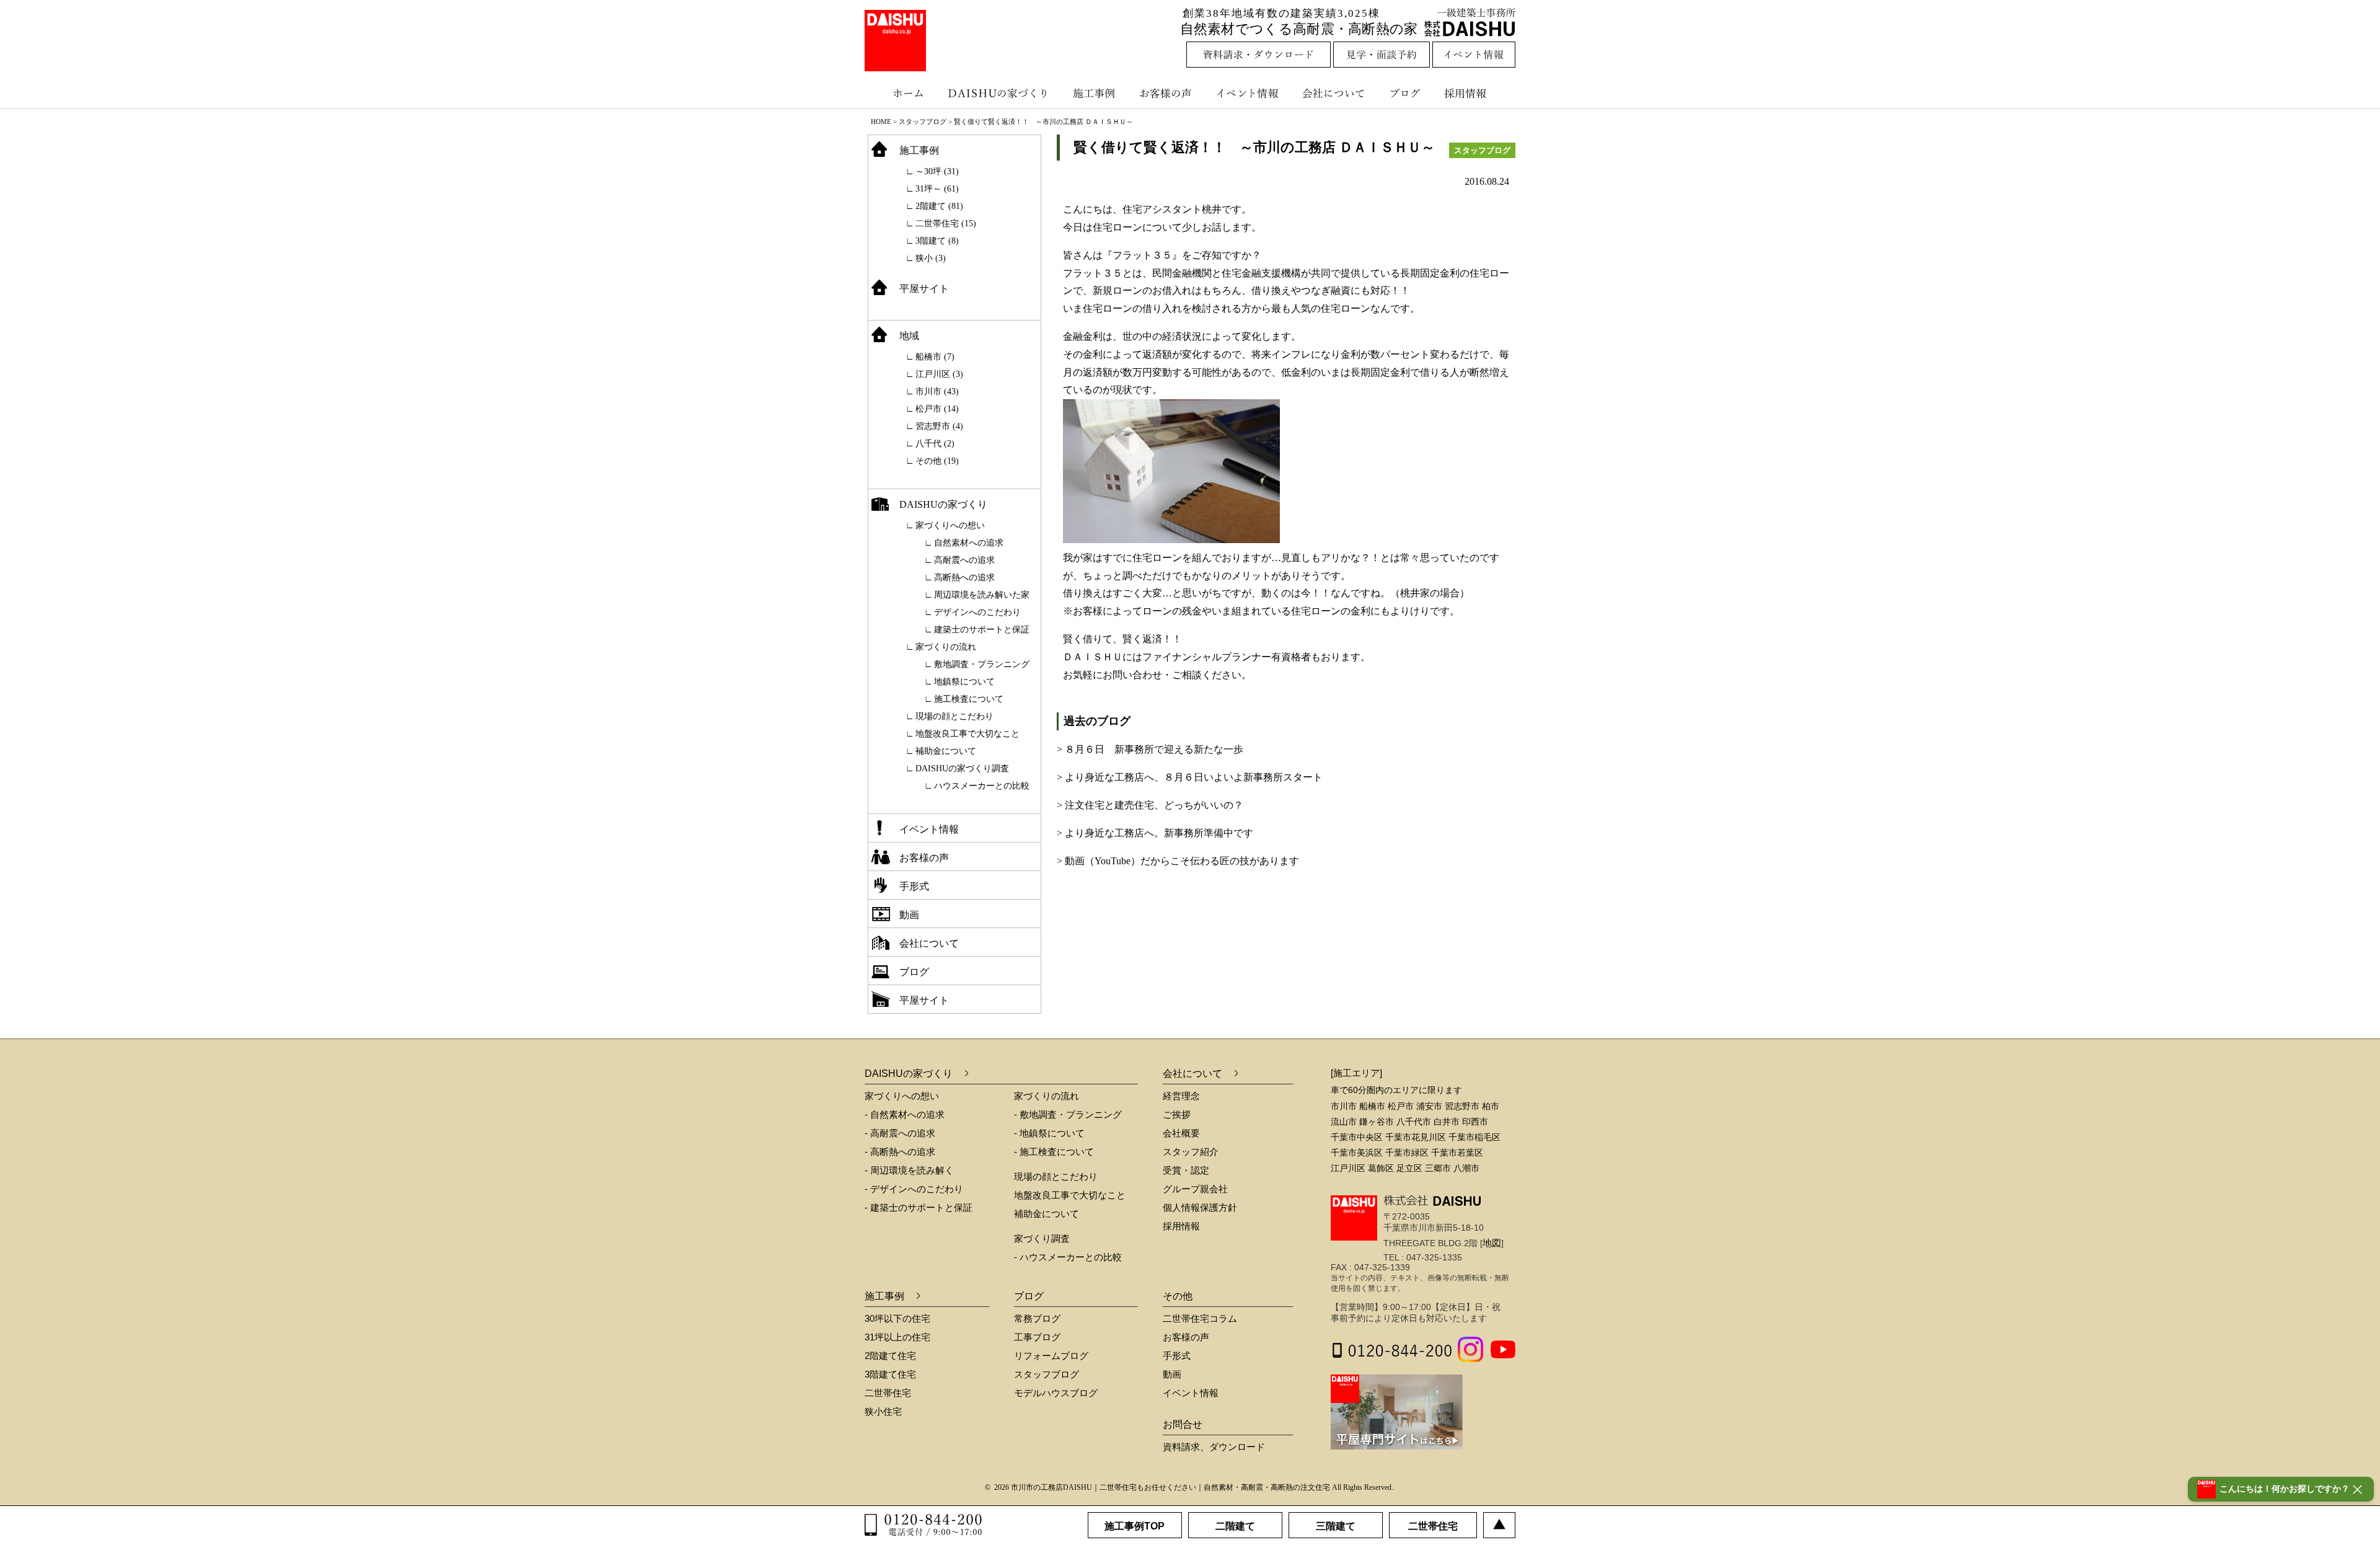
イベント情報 (1246, 93)
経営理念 (1181, 1096)
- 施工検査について (1054, 1152)
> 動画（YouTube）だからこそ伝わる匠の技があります (1178, 861)
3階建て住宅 (890, 1374)
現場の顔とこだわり (954, 716)
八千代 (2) (935, 444)
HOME (881, 122)
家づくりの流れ (946, 647)
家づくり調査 (1042, 1238)
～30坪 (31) (937, 171)
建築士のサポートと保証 (982, 630)
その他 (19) (937, 461)
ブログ (1407, 93)
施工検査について (969, 699)
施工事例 (1095, 93)
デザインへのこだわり (977, 612)
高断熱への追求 (964, 578)
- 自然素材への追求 (905, 1114)
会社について (1333, 93)
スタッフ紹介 (1191, 1152)
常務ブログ (1037, 1318)
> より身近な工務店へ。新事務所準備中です (1155, 833)
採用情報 (1474, 93)
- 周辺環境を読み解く (909, 1170)
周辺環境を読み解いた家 (982, 595)
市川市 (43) (937, 392)
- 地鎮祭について (1049, 1133)
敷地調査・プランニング (982, 664)
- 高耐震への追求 (900, 1133)
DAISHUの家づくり (999, 93)
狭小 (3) (931, 258)
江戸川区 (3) (939, 374)
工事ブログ (1037, 1337)
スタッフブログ (923, 122)
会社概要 (1181, 1133)
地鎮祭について (964, 682)
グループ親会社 (1195, 1189)
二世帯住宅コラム (1200, 1318)
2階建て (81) (939, 206)
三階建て (1336, 1526)
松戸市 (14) (937, 409)
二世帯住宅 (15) (946, 224)
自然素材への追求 (969, 543)
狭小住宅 (883, 1411)
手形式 (914, 886)
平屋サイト (924, 289)
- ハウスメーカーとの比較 (1068, 1257)
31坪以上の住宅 (897, 1337)
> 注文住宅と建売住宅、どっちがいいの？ (1150, 805)
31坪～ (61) (937, 189)
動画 (909, 915)
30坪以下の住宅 (897, 1318)
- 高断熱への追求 (900, 1152)
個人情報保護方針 (1200, 1207)
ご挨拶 (1177, 1114)
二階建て (1235, 1526)
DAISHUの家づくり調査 (962, 768)
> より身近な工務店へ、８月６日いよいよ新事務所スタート (1190, 777)
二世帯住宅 (888, 1393)
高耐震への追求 (964, 560)
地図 (1492, 1243)
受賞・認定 (1186, 1170)
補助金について (946, 751)
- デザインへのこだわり (914, 1189)
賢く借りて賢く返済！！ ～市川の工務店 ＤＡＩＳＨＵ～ (1254, 147)
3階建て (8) (937, 241)
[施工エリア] (1356, 1073)
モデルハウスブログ (1056, 1393)
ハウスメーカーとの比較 (982, 786)
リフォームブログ (1051, 1356)
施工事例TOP (1135, 1526)
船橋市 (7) (935, 357)
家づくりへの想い (950, 525)
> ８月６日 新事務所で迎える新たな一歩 (1150, 749)
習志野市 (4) (939, 426)
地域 (909, 336)
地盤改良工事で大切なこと (967, 734)
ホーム (902, 93)
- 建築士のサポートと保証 (919, 1207)
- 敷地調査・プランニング (1068, 1114)
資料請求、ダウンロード (1214, 1447)
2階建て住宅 (890, 1356)
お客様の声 (1168, 93)
